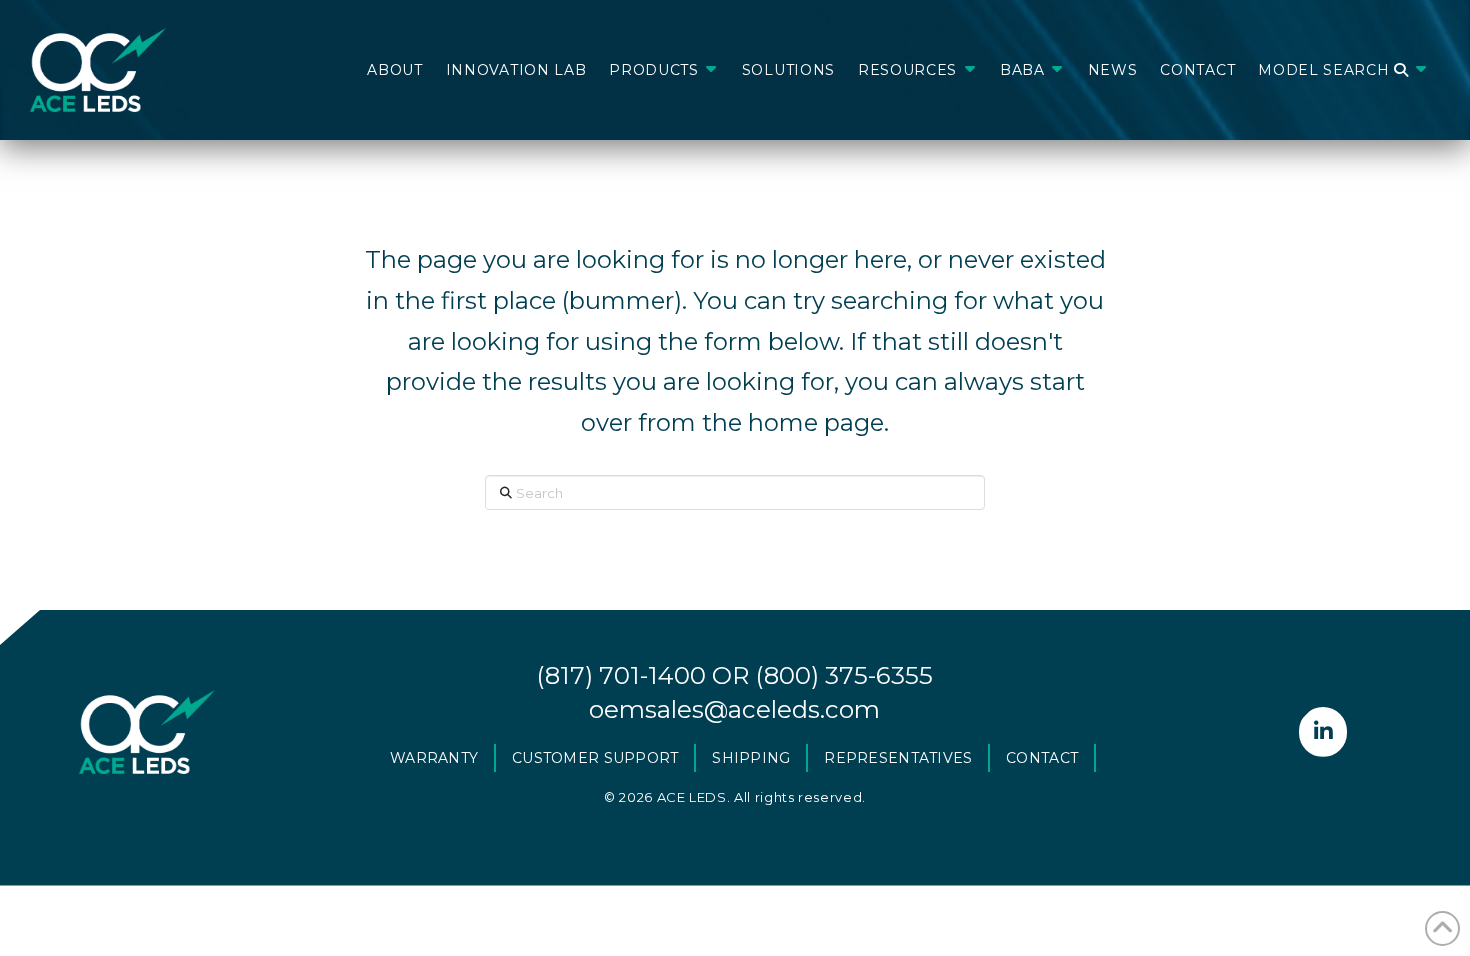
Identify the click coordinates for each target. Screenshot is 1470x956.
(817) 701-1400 (621, 675)
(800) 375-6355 (844, 675)
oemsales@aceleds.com (734, 709)
